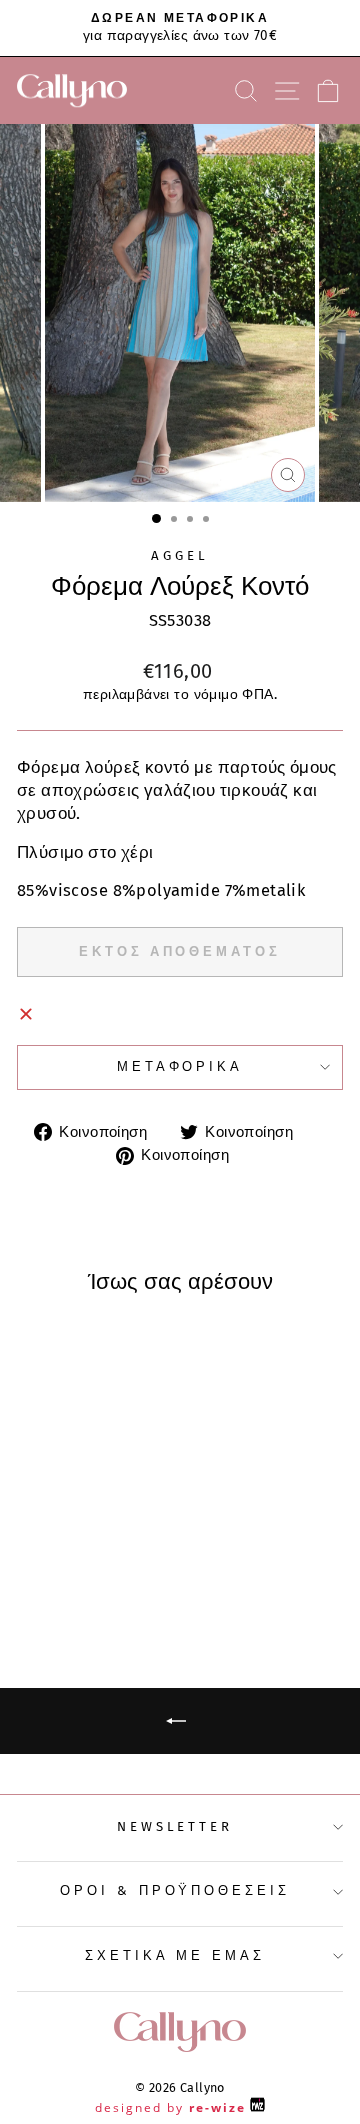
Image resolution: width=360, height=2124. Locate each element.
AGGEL (180, 556)
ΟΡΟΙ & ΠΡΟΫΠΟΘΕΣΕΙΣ (175, 1891)
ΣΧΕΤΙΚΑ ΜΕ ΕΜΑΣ (175, 1956)
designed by (170, 2107)
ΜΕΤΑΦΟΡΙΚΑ (180, 1067)
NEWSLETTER (175, 1827)
